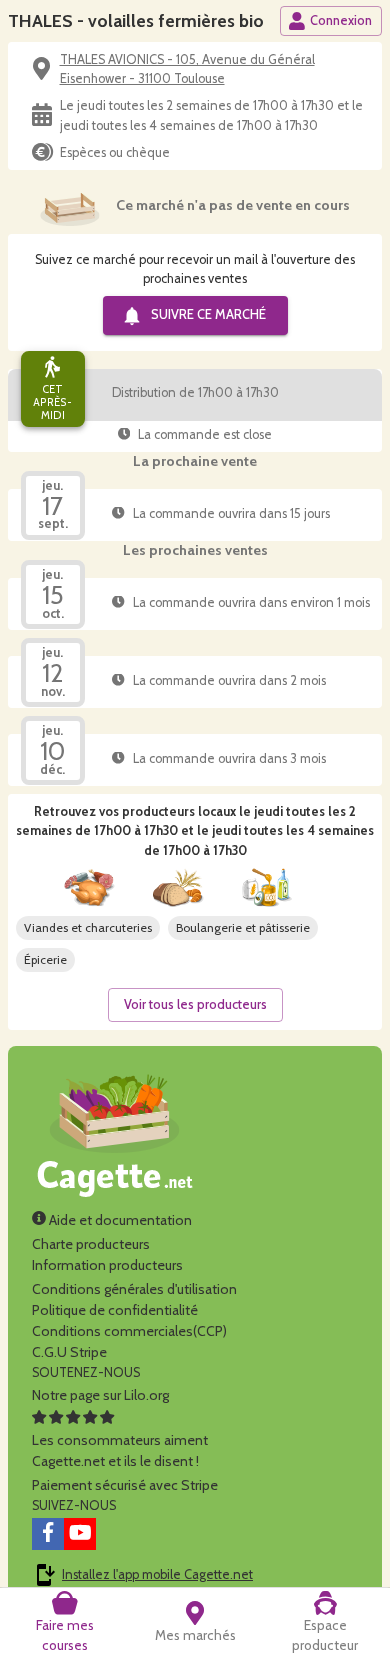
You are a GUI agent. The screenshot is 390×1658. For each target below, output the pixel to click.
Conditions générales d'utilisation (134, 1289)
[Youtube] (80, 1534)
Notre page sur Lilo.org (100, 1395)
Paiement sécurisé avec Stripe (125, 1485)
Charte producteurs (91, 1244)
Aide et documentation (119, 1220)
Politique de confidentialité (115, 1310)
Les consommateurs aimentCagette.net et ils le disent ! (120, 1450)
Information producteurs (107, 1265)
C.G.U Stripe (69, 1352)
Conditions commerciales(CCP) (129, 1331)
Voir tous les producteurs (195, 1004)
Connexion (341, 20)
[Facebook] (48, 1534)
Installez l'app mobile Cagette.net (157, 1574)
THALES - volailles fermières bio (136, 20)
